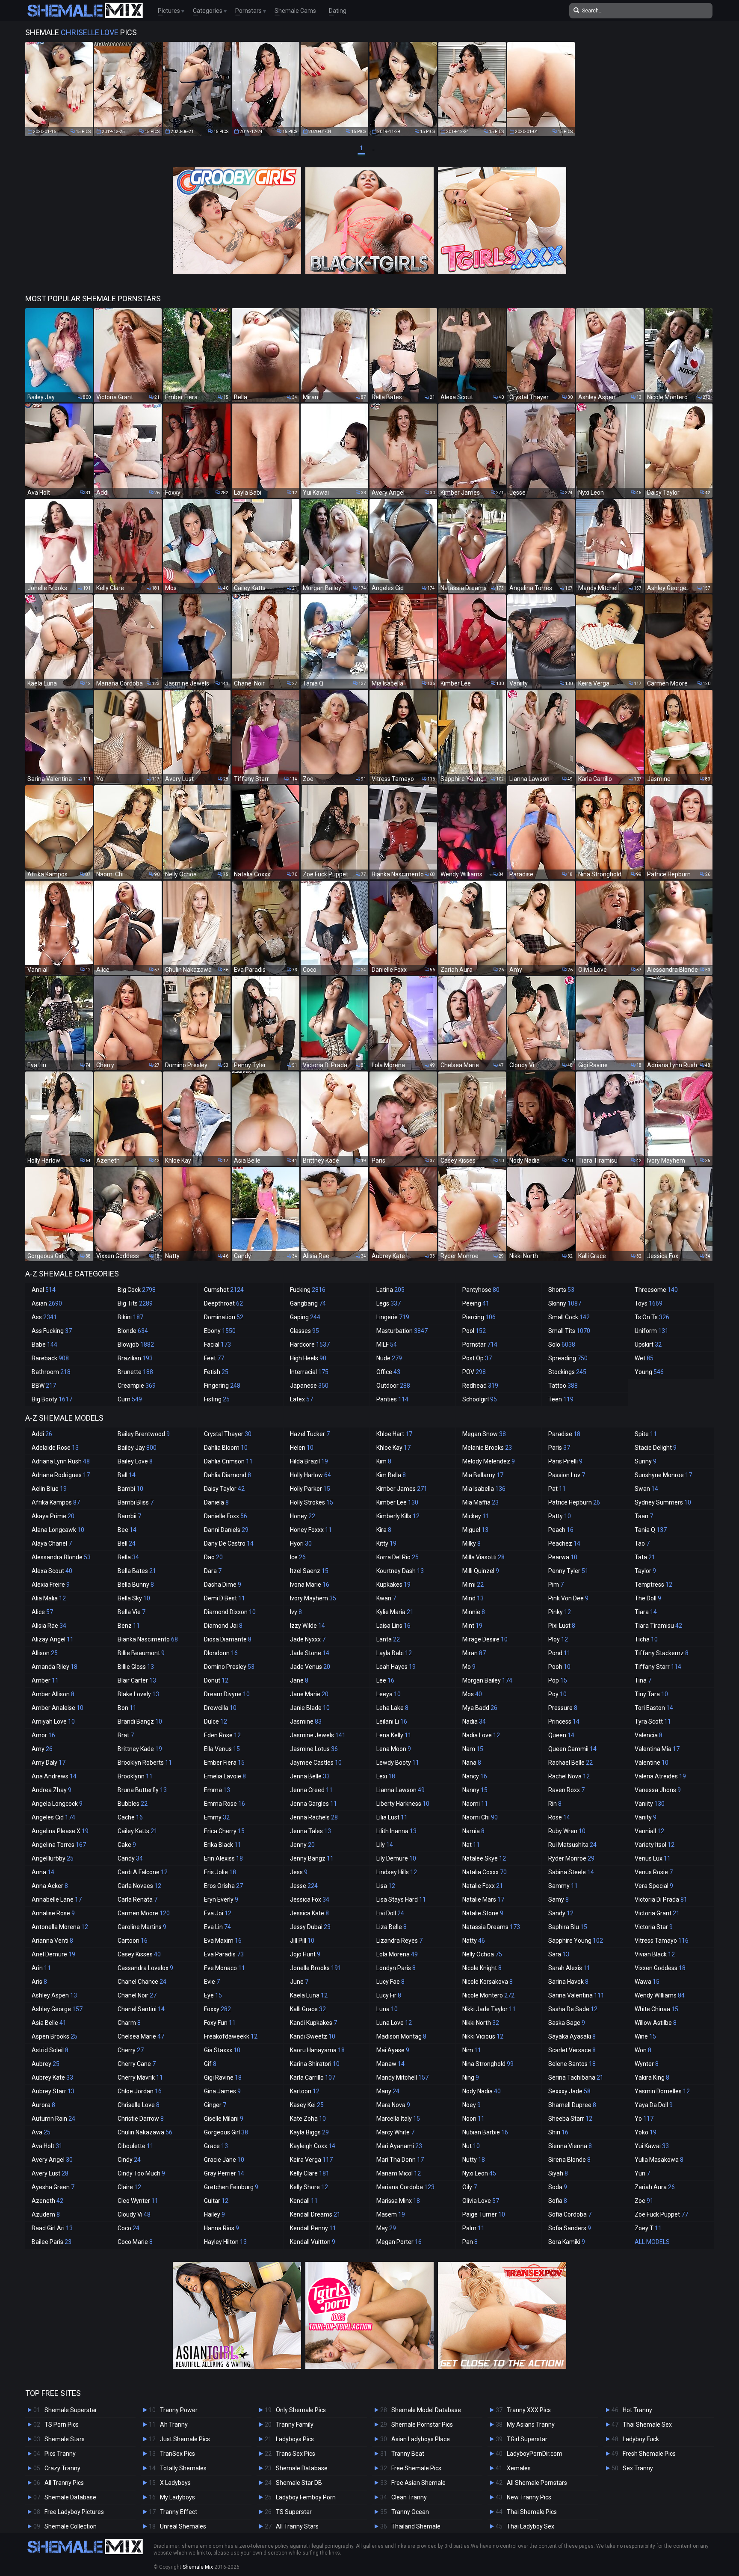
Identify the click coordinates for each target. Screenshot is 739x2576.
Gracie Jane (224, 2160)
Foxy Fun (220, 2023)
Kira (384, 1530)
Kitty (386, 1543)
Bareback (50, 1358)
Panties (392, 1399)
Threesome (656, 1290)
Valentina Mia (657, 1749)
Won (643, 2050)
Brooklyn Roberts (145, 1763)
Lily (385, 1845)
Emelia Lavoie (225, 1776)
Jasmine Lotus (314, 1749)
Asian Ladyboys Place (421, 2439)
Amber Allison (53, 1694)
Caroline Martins (142, 1927)
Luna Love (394, 2023)
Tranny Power (179, 2410)
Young (649, 1372)
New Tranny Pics (529, 2497)
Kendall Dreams (315, 2214)
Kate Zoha (308, 2119)
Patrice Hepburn (574, 1502)
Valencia (649, 1735)
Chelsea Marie (141, 2036)
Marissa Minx (398, 2201)
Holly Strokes (312, 1502)
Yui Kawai (652, 2146)
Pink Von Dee (568, 1598)
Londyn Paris (396, 1968)
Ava (41, 2132)
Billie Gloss (136, 1667)
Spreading (568, 1358)
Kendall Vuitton (313, 2242)
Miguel (475, 1530)
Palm (473, 2228)
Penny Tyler (568, 1571)
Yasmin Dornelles (662, 2091)
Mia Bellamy (483, 1475)
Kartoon (305, 2091)
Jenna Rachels (314, 1817)
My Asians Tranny (531, 2425)
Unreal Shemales (183, 2526)
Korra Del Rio (398, 1557)
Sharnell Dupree (572, 2105)
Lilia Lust (392, 1817)
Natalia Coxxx (485, 1872)
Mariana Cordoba (405, 2187)
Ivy (296, 1612)
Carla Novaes (139, 1886)
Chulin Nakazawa (145, 2132)
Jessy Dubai (310, 1927)
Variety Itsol (655, 1845)
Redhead (480, 1386)
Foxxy (217, 2009)
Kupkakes (393, 1585)
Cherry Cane (137, 2064)
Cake (127, 1845)
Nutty (474, 2160)
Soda (558, 2187)
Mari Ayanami (399, 2146)
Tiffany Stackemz (662, 1653)
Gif (210, 2064)
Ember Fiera (224, 1763)
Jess (299, 1872)
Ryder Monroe (571, 1858)
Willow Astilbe (656, 2023)
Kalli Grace (308, 2009)
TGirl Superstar (527, 2439)
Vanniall (649, 1831)
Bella (128, 1557)
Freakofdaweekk (231, 2036)
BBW (44, 1386)
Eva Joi (218, 1913)
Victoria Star (654, 1927)
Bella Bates (137, 1571)
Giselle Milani (224, 2119)
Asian (47, 1303)
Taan (644, 1516)
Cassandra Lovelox (145, 1968)
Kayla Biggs (309, 2132)
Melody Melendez (489, 1461)
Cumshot (224, 1290)
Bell (127, 1543)
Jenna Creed (311, 1790)
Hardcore (310, 1344)
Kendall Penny (313, 2228)
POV (474, 1372)
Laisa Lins (393, 1626)
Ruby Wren (567, 1831)
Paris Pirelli (565, 1461)
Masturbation (402, 1331)
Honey (303, 1516)
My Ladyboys (177, 2497)
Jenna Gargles (313, 1804)
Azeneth (47, 2201)
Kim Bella (391, 1475)
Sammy (563, 1886)
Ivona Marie (310, 1585)
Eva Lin (217, 1927)
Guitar (216, 2201)
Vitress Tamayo (662, 1941)
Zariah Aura (655, 2187)
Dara (213, 1571)
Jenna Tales (310, 1831)
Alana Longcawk (58, 1530)
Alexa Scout (52, 1571)
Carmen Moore (144, 1913)
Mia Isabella (484, 1489)
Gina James (222, 2091)
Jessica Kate (309, 1913)
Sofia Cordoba (570, 2214)
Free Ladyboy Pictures (74, 2512)
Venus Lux (653, 1858)
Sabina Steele (571, 1872)
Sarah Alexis (569, 1968)
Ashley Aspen (54, 1995)
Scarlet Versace (572, 2050)
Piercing (479, 1317)
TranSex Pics (177, 2454)
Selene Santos (572, 2064)
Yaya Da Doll (654, 2105)
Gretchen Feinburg (231, 2187)
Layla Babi (394, 1653)
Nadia (474, 1721)
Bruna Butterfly (142, 1790)
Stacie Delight (656, 1448)
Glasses (304, 1331)
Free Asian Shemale (418, 2483)
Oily (470, 2187)
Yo (644, 2119)
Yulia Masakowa (659, 2160)
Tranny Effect (179, 2512)
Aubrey (46, 2064)
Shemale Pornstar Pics (422, 2425)
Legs (389, 1303)
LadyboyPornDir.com (535, 2454)
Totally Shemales (183, 2468)
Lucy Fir (389, 1995)
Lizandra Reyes (399, 1941)
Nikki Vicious (483, 2036)
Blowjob (136, 1344)
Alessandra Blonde (61, 1557)
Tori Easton (654, 1708)
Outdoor (393, 1386)
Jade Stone (310, 1653)
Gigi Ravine (223, 2077)
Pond (559, 1653)
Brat (126, 1735)
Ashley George (57, 2009)
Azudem (46, 2214)
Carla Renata (137, 1899)
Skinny (565, 1303)
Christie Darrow (141, 2119)
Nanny (475, 1790)
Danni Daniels (226, 1530)
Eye (213, 1995)
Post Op (477, 1358)
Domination (224, 1317)
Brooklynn (135, 1776)
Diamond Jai (223, 1626)
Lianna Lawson (401, 1790)
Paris (559, 1448)
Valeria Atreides (660, 1776)
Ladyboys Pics (295, 2439)
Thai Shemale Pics (532, 2512)
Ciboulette (136, 2146)
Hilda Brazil (309, 1461)
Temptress (653, 1585)
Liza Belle (392, 1927)
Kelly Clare (310, 2173)
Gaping (305, 1317)
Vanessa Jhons (658, 1790)
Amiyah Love (53, 1721)
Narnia (473, 1831)
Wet (644, 1358)
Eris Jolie (220, 1872)
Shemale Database (70, 2497)
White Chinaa (656, 2009)
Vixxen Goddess (660, 1968)
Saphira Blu (568, 1927)
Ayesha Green (53, 2187)
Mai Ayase (393, 2050)
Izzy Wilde (307, 1626)
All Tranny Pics (64, 2483)
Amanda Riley (55, 1667)
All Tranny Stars (297, 2526)
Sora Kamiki (567, 2242)
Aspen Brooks (55, 2036)
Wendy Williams (660, 1995)
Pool (474, 1331)
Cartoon (133, 1941)
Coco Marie (135, 2242)
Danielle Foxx (226, 1516)
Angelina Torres (59, 1845)
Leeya (389, 1694)
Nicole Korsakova (488, 1982)
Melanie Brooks (487, 1448)
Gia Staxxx (222, 2050)
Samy (559, 1899)
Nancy (475, 1776)
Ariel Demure (53, 1954)
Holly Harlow (310, 1475)
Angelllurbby (53, 1858)
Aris (39, 1982)
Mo (469, 1667)
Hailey (214, 2214)
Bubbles (133, 1804)
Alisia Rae (49, 1626)
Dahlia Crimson (228, 1461)
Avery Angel (52, 2160)
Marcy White (395, 2132)
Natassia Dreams (491, 1927)
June (299, 1982)
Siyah (558, 2173)
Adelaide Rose (55, 1448)
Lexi (386, 1776)
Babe (44, 1344)
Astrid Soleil (50, 2050)
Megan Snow (484, 1434)
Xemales (519, 2468)
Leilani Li (392, 1721)
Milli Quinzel (481, 1571)
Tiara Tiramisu (658, 1626)
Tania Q (651, 1530)
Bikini (130, 1317)
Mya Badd (480, 1708)
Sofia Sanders (570, 2228)
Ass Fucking (52, 1331)
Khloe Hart (394, 1434)
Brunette (135, 1372)
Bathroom (51, 1372)
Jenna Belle (310, 1776)
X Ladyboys (175, 2483)
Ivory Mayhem (313, 1598)
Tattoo (563, 1386)
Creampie (137, 1386)
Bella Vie (132, 1612)
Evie (212, 1982)
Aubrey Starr (53, 2091)
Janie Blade (310, 1708)
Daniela (216, 1502)
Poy (557, 1694)
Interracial (309, 1372)
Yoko (646, 2132)
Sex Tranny (638, 2468)
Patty (560, 1516)
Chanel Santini (141, 2009)
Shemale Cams (295, 11)
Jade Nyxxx (308, 1639)
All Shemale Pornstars (537, 2483)
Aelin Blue (49, 1489)
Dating (338, 11)
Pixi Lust (562, 1626)
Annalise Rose (53, 1913)
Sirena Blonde (569, 2160)
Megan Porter (399, 2242)
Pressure (563, 1708)
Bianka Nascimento (148, 1639)
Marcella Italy (398, 2119)
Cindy (129, 2160)
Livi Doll (390, 1913)
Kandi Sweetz (313, 2036)
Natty (474, 1941)
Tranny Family (295, 2425)
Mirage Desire (485, 1639)
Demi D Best (225, 1598)
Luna (387, 2009)
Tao (642, 1543)
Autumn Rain (53, 2119)
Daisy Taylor (224, 1489)
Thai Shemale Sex (647, 2425)
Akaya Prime (53, 1516)
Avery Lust (50, 2173)
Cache (130, 1817)
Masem (391, 2214)
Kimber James (402, 1489)
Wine (645, 2036)
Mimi (473, 1585)
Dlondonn (221, 1653)
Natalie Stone (483, 1913)
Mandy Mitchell (402, 2077)
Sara (559, 1954)
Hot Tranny (637, 2410)
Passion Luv (567, 1475)
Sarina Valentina (576, 1995)
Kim (384, 1461)
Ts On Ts (652, 1317)
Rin (555, 1804)
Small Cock (569, 1317)
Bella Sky (134, 1598)
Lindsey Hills (397, 1872)
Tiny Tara (651, 1694)
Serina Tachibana (576, 2077)
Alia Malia (49, 1598)
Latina (390, 1290)
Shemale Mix (198, 2567)
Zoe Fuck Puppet (661, 2214)
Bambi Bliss (136, 1502)
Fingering (222, 1386)
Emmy (217, 1817)
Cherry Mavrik (140, 2077)
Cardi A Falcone (143, 1872)
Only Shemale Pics (301, 2410)
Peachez (564, 1543)
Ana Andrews (54, 1776)
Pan (470, 2242)
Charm (129, 2023)
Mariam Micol (399, 2173)
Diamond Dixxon (230, 1612)
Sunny (646, 1461)
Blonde (133, 1331)
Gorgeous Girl (226, 2132)
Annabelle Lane (57, 1899)
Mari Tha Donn (400, 2160)
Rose (559, 1817)
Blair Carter (137, 1680)
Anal (44, 1290)
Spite (646, 1434)
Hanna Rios (222, 2228)
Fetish (216, 1372)
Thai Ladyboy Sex (531, 2526)
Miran (474, 1653)
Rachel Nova (569, 1776)
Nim (472, 2050)
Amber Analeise (58, 1708)
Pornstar (480, 1344)
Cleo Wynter (138, 2201)
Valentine (652, 1763)
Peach (561, 1530)
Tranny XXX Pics (529, 2410)
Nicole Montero (488, 1995)
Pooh (559, 1667)
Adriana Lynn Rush (61, 1461)
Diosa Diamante (228, 1639)
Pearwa (563, 1557)
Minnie (474, 1612)
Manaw (390, 2064)
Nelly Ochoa (482, 1954)
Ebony (220, 1331)
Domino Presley (229, 1667)
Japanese (309, 1386)
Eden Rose (222, 1735)
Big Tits (135, 1303)
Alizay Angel (53, 1639)
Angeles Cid (53, 1817)
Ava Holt (47, 2146)
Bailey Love (135, 1461)
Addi (42, 1434)
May (386, 2228)
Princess (564, 1721)
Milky (471, 1543)
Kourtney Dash (400, 1571)
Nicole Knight (482, 1968)
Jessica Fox (310, 1899)
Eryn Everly (221, 1899)
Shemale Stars (65, 2439)
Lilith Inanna (396, 1831)
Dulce (216, 1721)
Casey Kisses (139, 1954)
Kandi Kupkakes (313, 2023)
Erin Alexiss (223, 1858)
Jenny (302, 1845)
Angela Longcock (57, 1804)
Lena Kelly (394, 1735)
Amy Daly (49, 1763)
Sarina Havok (568, 1982)
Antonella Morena (60, 1927)
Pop (558, 1680)
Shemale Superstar (71, 2410)
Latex (302, 1399)
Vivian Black (655, 1954)
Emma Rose (225, 1804)
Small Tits (569, 1331)
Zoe (644, 2201)
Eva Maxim (223, 1941)
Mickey (476, 1516)
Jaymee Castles (316, 1763)
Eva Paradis (224, 1954)
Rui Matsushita (572, 1845)
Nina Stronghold (488, 2064)
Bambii (129, 1516)
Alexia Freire (51, 1585)
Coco (129, 2228)
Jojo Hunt (305, 1954)
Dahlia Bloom (226, 1448)
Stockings (567, 1372)
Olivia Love (481, 2201)
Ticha (646, 1639)
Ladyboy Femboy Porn (306, 2497)
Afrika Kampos (56, 1502)
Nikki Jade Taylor (489, 2009)
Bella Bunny (136, 1585)
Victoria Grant (657, 1913)
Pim (556, 1585)
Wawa (647, 1982)
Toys (649, 1303)
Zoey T (648, 2228)
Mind (473, 1598)
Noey (471, 2105)
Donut (216, 1680)
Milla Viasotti (483, 1557)
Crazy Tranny (62, 2468)
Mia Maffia (480, 1502)
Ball (127, 1475)
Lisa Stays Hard (401, 1899)
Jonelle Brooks (316, 1968)
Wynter (647, 2064)
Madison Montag (401, 2036)
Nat (471, 1845)
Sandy (561, 1913)
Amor (43, 1735)
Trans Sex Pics (296, 2454)
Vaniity (650, 1804)
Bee (127, 1530)
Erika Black (223, 1845)
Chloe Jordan (140, 2091)
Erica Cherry (224, 1831)
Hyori (301, 1543)
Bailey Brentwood (144, 1434)
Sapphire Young (576, 1941)
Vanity (646, 1817)
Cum (130, 1399)
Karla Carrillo (313, 2077)
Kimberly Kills (398, 1516)
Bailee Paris (52, 2242)
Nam (473, 1749)
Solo (562, 1344)
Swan (646, 1489)
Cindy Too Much (141, 2173)
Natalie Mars (483, 1899)
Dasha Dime (223, 1585)
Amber (45, 1680)
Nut (471, 2146)
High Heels (308, 1358)
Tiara (646, 1612)
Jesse (304, 1886)
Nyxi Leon (479, 2173)
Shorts (561, 1290)
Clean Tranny (409, 2497)
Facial (217, 1344)
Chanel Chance (142, 1982)
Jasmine (306, 1721)
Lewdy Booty (398, 1763)
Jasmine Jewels (318, 1735)
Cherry (131, 2050)
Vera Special (654, 1886)
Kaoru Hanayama (317, 2050)
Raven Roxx (566, 1790)
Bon (127, 1708)
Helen (302, 1448)
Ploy (558, 1639)
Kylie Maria (395, 1612)
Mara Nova (393, 2105)
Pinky (560, 1612)
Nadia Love (481, 1735)
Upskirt (648, 1344)
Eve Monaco (225, 1968)
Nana (472, 1763)
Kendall (304, 2201)
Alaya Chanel (52, 1543)
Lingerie (393, 1317)
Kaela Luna (309, 1995)
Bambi (130, 1489)
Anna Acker (50, 1886)
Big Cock (137, 1290)
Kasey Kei (307, 2105)
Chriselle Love (139, 2105)
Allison (45, 1653)
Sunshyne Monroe (663, 1475)
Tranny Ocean (410, 2512)
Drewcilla (220, 1708)
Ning (471, 2077)
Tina (643, 1680)
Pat (557, 1489)
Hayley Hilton (225, 2242)
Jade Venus (310, 1667)
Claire (129, 2187)
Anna (43, 1872)
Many (388, 2091)
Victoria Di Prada (661, 1899)
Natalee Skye (484, 1858)
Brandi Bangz (140, 1721)
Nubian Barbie (485, 2132)
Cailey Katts (137, 1831)
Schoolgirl (480, 1399)
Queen (561, 1735)
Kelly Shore (309, 2187)
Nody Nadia (482, 2091)
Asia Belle (49, 2023)
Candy (130, 1858)
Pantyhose (481, 1290)
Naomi (475, 1804)
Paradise (564, 1434)
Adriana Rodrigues (61, 1475)
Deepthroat (223, 1303)
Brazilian (135, 1358)
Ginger (215, 2105)
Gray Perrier (224, 2173)
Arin (41, 1968)
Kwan (386, 1598)
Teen (561, 1399)
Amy (42, 1749)
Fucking (308, 1290)
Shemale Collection (71, 2526)
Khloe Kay (393, 1448)
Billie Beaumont (141, 1653)
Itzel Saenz (309, 1571)
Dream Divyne (227, 1694)
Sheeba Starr (570, 2119)
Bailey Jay (137, 1448)
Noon (473, 2119)
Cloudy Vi (134, 2214)
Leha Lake (392, 1708)
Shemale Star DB (299, 2483)
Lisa (386, 1886)
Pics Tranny (60, 2454)
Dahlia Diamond (228, 1475)
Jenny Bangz (312, 1858)
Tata (645, 1557)
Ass (44, 1317)
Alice (42, 1612)
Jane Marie (309, 1694)
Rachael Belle (571, 1763)
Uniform (652, 1331)
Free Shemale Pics (416, 2468)
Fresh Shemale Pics (649, 2454)
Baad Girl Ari (52, 2228)
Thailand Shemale (416, 2526)
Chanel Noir (137, 1995)
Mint (472, 1626)
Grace (216, 2146)
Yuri (642, 2173)
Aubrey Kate (52, 2077)
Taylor (645, 1571)
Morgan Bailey (487, 1680)
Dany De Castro (229, 1543)
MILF (387, 1344)
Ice (298, 1557)
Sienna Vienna (570, 2146)
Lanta (388, 1639)
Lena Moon (394, 1749)
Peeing (476, 1303)
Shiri (558, 2132)
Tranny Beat (408, 2454)
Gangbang (308, 1303)
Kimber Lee (397, 1502)
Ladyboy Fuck (641, 2439)
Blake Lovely (138, 1694)
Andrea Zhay (52, 1790)
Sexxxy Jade (569, 2091)
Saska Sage (567, 2023)
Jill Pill (302, 1941)
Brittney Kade (140, 1749)
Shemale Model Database (426, 2410)
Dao (213, 1557)
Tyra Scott (653, 1721)
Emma (217, 1790)
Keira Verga (311, 2160)
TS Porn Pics (62, 2425)
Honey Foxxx (311, 1530)
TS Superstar (294, 2512)
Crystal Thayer (228, 1434)
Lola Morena (397, 1954)
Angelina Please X (60, 1831)
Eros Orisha (223, 1886)
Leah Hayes (396, 1667)
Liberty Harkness (403, 1804)
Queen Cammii (572, 1749)
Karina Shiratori (315, 2064)
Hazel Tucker (310, 1434)
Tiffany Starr (658, 1667)
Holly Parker (310, 1489)
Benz (129, 1626)
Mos (472, 1694)
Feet (214, 1358)
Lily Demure (396, 1858)
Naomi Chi (480, 1817)
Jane (299, 1680)
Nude (389, 1358)
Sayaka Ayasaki (572, 2036)
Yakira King (652, 2077)
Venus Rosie (654, 1872)
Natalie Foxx (483, 1886)
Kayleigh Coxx (313, 2146)
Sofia (558, 2201)
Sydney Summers (663, 1502)
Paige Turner (484, 2214)
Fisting (217, 1399)
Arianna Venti (52, 1941)
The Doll (648, 1598)
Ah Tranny (174, 2425)
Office (388, 1372)
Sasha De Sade (573, 2009)
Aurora (43, 2105)
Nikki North (481, 2023)
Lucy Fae (390, 1982)
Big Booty (52, 1399)
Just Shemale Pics (185, 2439)
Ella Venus (222, 1749)
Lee (385, 1680)
